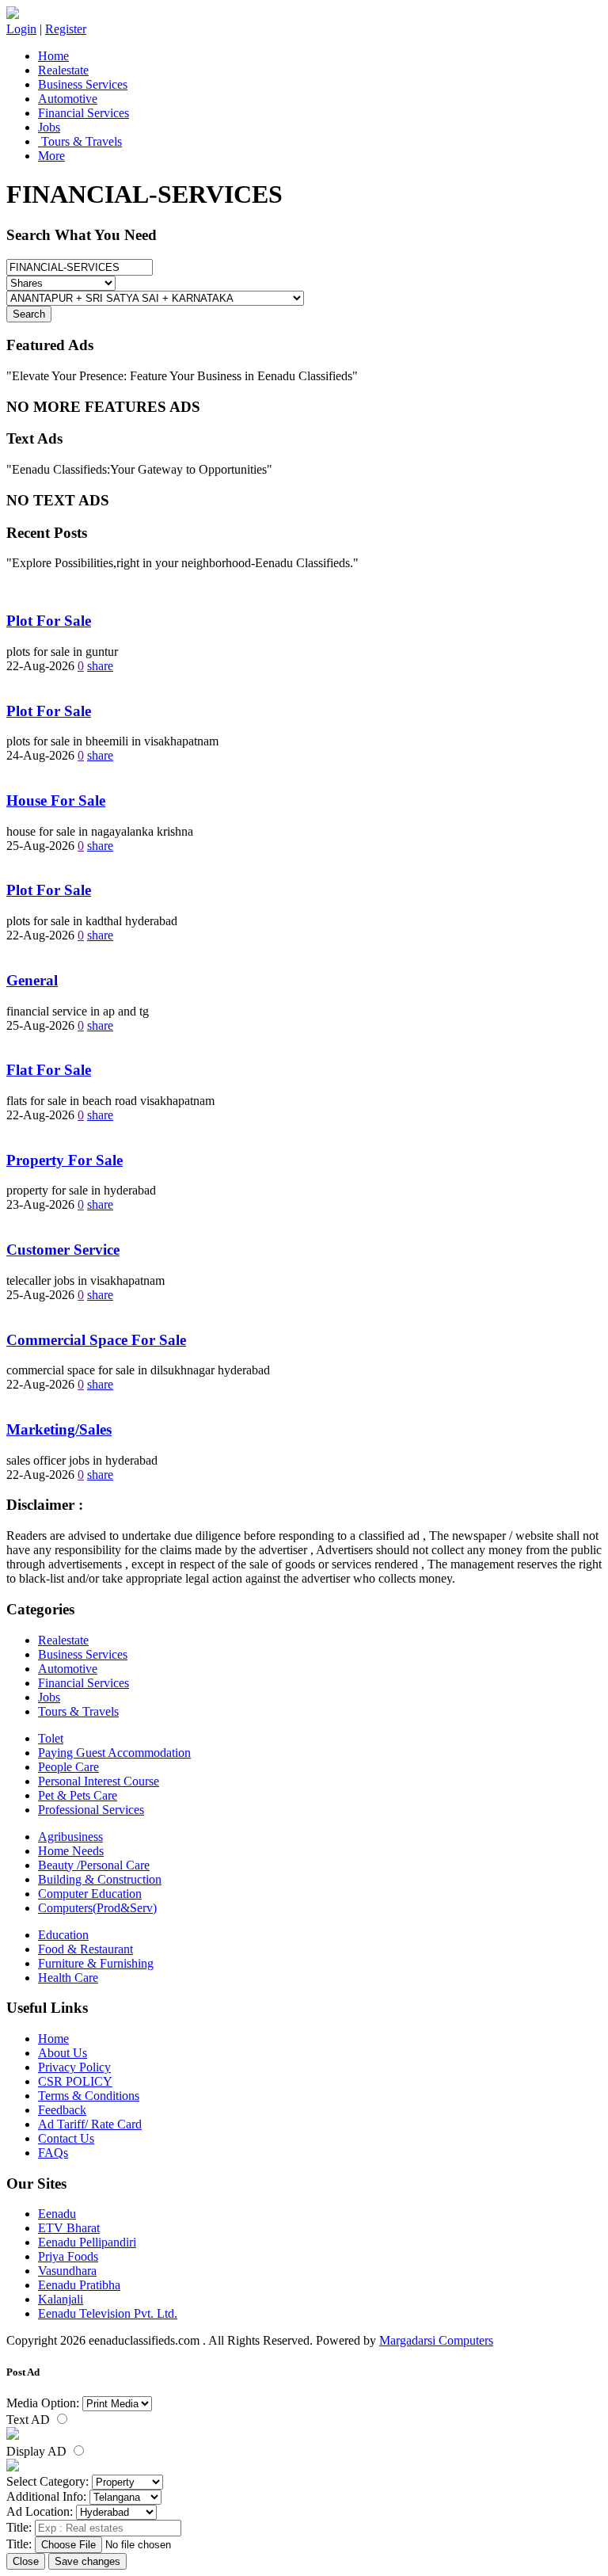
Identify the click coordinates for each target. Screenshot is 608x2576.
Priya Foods (68, 2256)
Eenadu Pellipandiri (87, 2242)
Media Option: (43, 2403)
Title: (19, 2527)
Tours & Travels (80, 141)
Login (21, 29)
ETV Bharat (69, 2228)
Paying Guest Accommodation (114, 1753)
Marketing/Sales (59, 1429)
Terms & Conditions (89, 2096)
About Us (63, 2053)
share (100, 666)
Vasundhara (67, 2271)
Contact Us (66, 2138)
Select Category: (47, 2481)
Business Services (83, 84)
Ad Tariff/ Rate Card (90, 2124)
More (51, 156)
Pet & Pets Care (78, 1795)
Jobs (49, 127)
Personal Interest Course (99, 1781)
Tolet (51, 1738)
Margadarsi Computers (436, 2340)
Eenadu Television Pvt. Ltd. (108, 2313)
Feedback (62, 2110)
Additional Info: (46, 2496)
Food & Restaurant (85, 1949)
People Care (68, 1767)
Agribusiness (70, 1837)
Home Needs (71, 1851)
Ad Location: (40, 2511)
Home (53, 56)
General (32, 980)
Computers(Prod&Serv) (97, 1908)
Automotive (68, 99)
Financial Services (84, 113)
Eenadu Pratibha (79, 2285)
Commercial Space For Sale (96, 1340)
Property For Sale (65, 1160)
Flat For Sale (49, 1070)
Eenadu (57, 2214)
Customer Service (63, 1250)
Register (66, 29)
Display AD (38, 2451)
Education (63, 1935)
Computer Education (90, 1894)
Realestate (63, 70)
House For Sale (56, 800)
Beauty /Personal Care (94, 1865)
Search (29, 314)
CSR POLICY (75, 2081)
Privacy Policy (74, 2067)
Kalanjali (61, 2299)
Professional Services (91, 1810)
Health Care (68, 1978)
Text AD (30, 2420)
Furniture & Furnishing (96, 1963)
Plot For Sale (49, 621)
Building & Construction (100, 1879)
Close (26, 2561)
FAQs (53, 2153)
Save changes (87, 2561)
